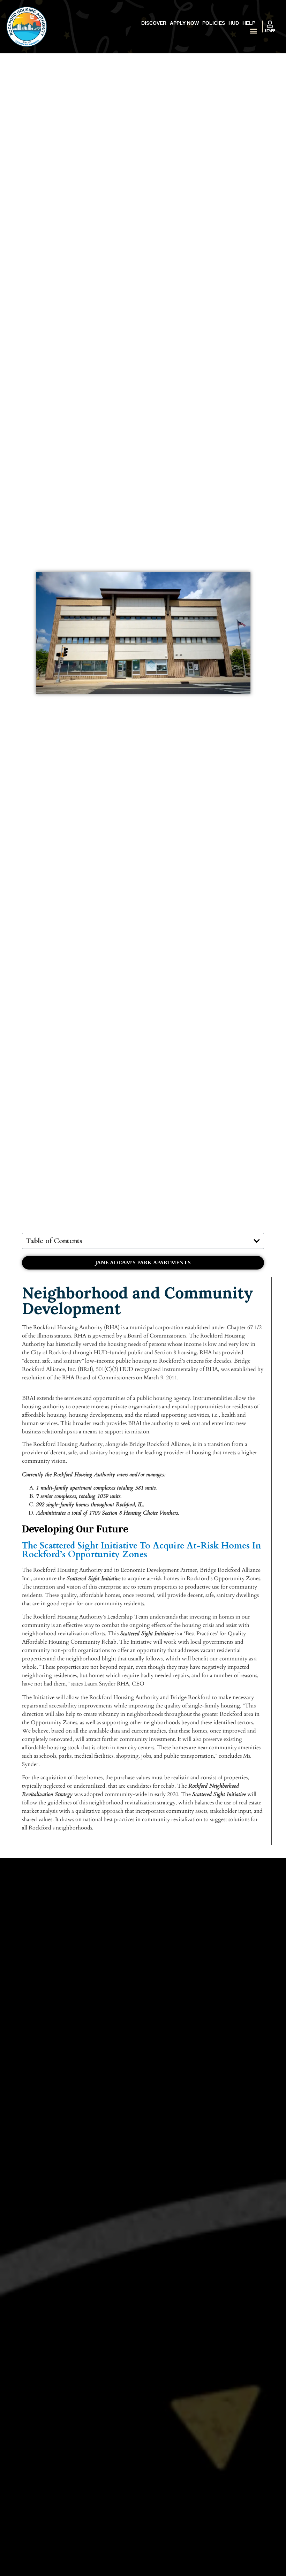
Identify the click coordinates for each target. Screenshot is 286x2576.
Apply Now (184, 23)
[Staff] (270, 24)
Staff (270, 31)
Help (249, 23)
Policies (214, 23)
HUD (234, 23)
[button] (253, 31)
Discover (154, 23)
